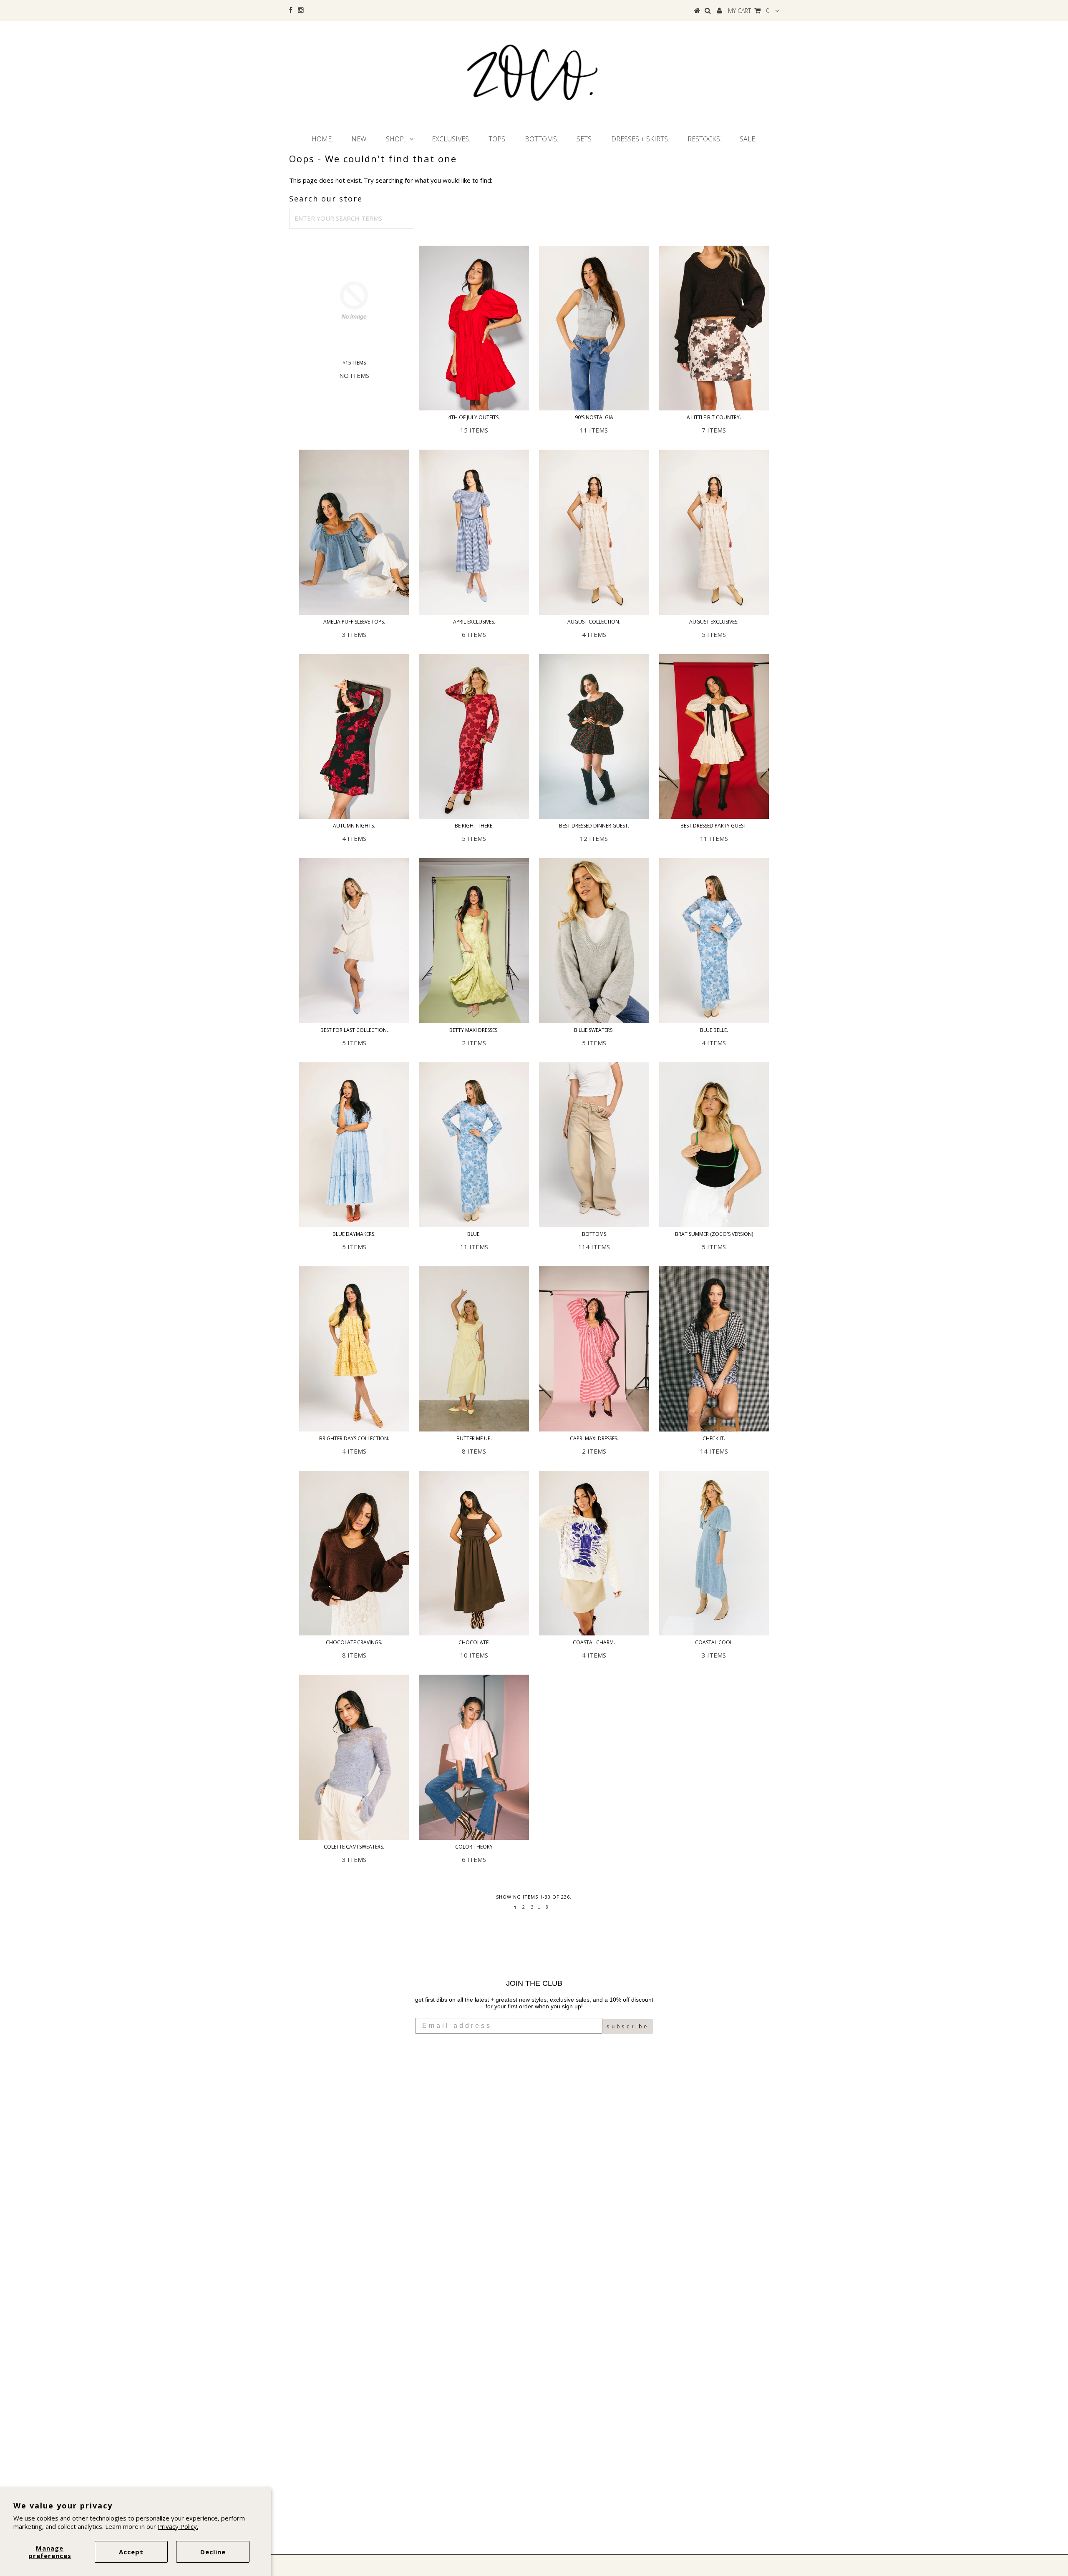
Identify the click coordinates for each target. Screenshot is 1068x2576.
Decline (213, 2552)
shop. (395, 139)
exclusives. (451, 139)
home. (322, 139)
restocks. (704, 139)
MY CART (749, 11)
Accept (131, 2552)
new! (359, 139)
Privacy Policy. (178, 2526)
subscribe (628, 2026)
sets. (585, 139)
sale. (748, 139)
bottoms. (542, 139)
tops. (497, 139)
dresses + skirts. (640, 139)
